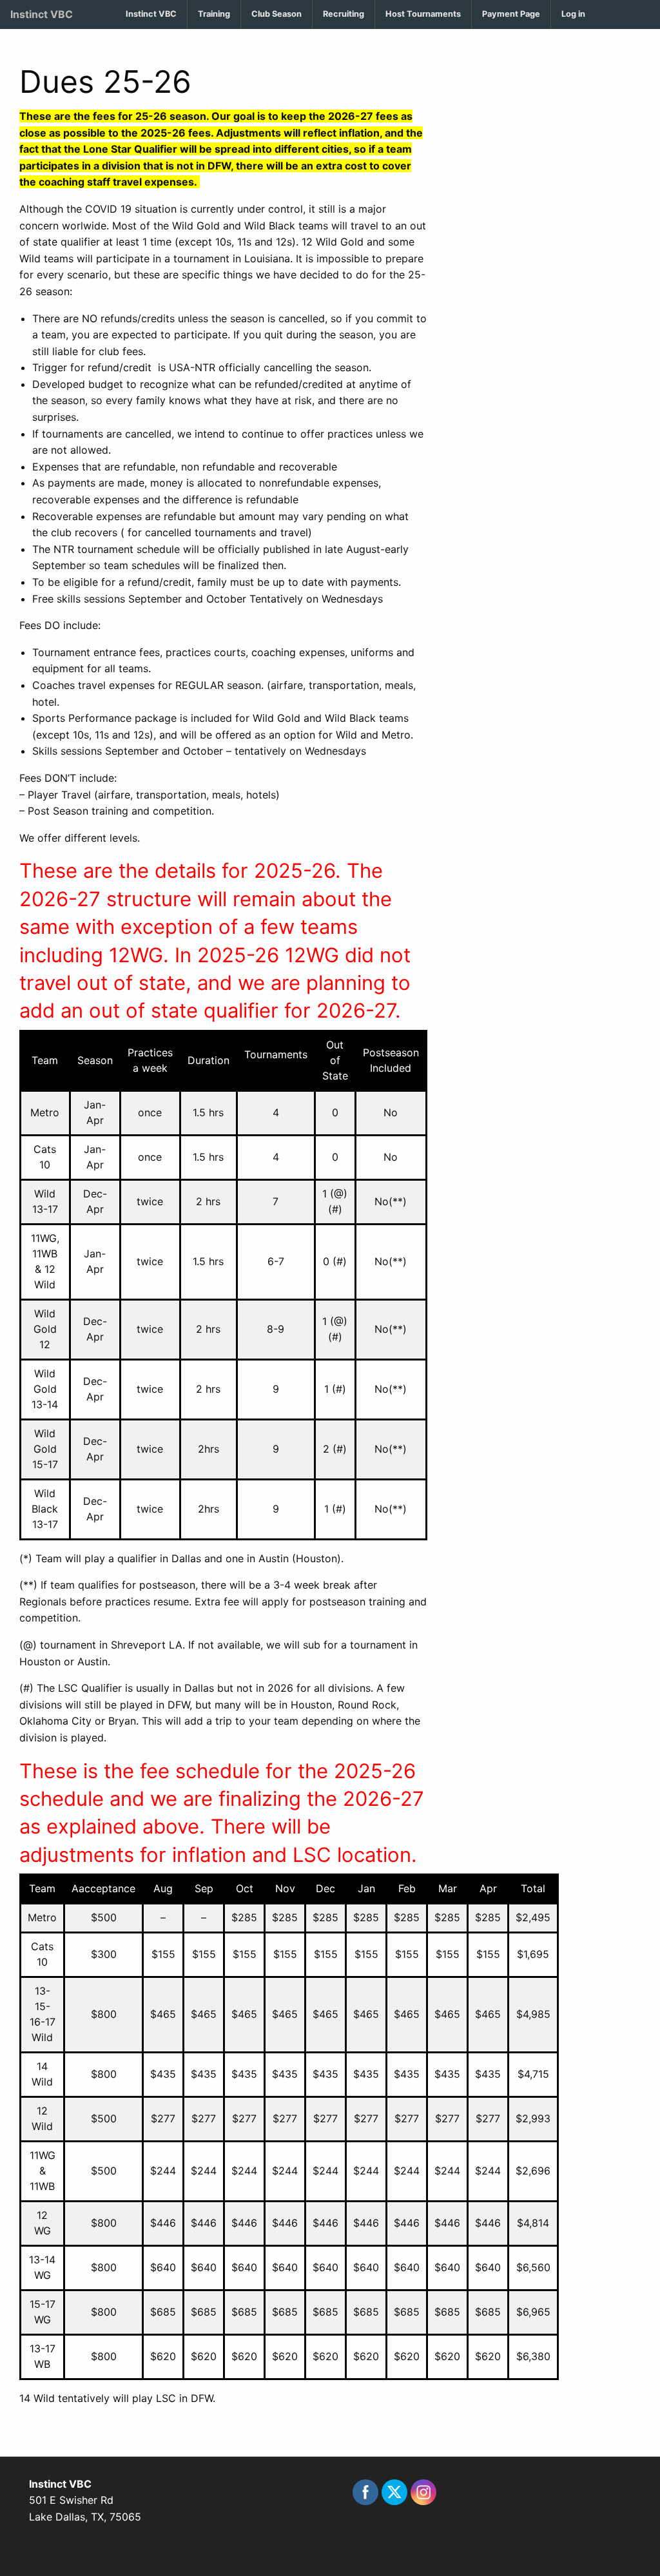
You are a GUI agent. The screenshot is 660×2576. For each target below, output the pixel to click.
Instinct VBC (42, 14)
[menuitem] (151, 15)
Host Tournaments (423, 14)
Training (214, 14)
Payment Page (511, 14)
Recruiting (344, 14)
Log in (573, 14)
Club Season (277, 14)
